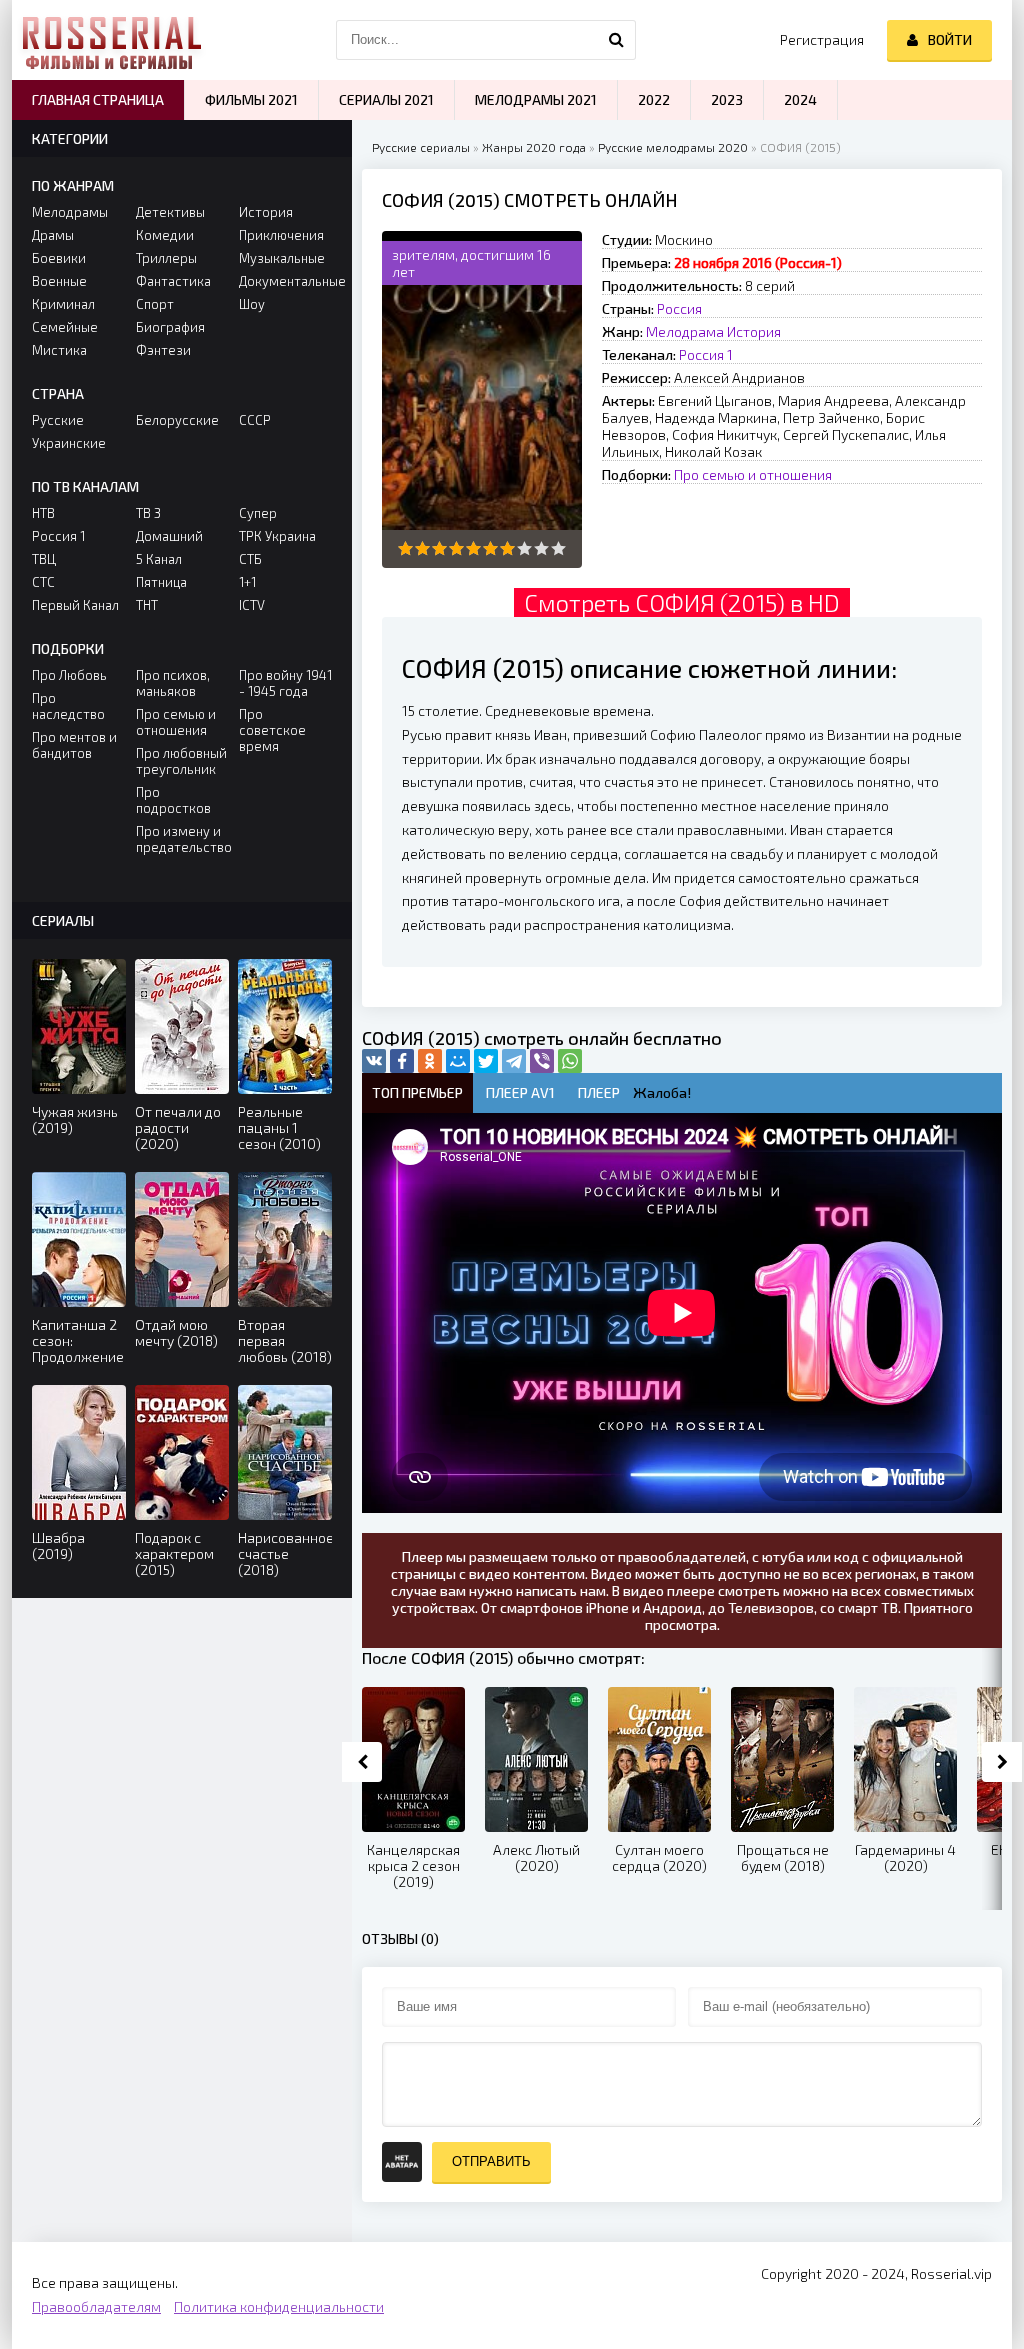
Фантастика (173, 281)
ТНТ (147, 605)
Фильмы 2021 (251, 99)
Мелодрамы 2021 (536, 99)
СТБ (250, 559)
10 (558, 548)
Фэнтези (163, 350)
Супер (258, 513)
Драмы (53, 235)
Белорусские (177, 420)
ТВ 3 (148, 513)
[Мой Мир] (458, 1061)
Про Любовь (69, 675)
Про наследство (68, 706)
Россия (679, 308)
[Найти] (616, 40)
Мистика (59, 350)
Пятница (161, 582)
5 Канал (159, 559)
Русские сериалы (421, 147)
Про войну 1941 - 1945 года (285, 683)
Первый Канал (75, 605)
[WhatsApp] (570, 1061)
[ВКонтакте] (374, 1061)
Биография (170, 327)
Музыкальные (282, 258)
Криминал (63, 304)
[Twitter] (486, 1061)
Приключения (281, 235)
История (754, 331)
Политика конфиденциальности (279, 2306)
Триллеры (166, 258)
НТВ (43, 513)
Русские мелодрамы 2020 (673, 147)
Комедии (165, 235)
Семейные (65, 327)
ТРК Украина (277, 536)
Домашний (169, 536)
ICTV (252, 605)
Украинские (69, 443)
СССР (255, 420)
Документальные (285, 281)
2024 (800, 99)
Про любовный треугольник (181, 761)
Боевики (59, 258)
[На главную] (112, 40)
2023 (727, 99)
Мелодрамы (70, 212)
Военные (59, 281)
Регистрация (822, 39)
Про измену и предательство (182, 839)
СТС (43, 582)
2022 (654, 99)
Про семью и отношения (753, 474)
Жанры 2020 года (534, 147)
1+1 (247, 582)
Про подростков (173, 800)
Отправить (491, 2161)
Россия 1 (706, 354)
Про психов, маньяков (173, 683)
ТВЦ (44, 559)
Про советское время (272, 730)
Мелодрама (685, 331)
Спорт (155, 304)
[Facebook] (402, 1061)
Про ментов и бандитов (74, 745)
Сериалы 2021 (386, 99)
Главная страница (98, 99)
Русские (58, 420)
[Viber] (542, 1061)
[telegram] (514, 1061)
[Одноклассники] (430, 1061)
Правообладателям (96, 2306)
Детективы (170, 212)
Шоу (252, 304)
